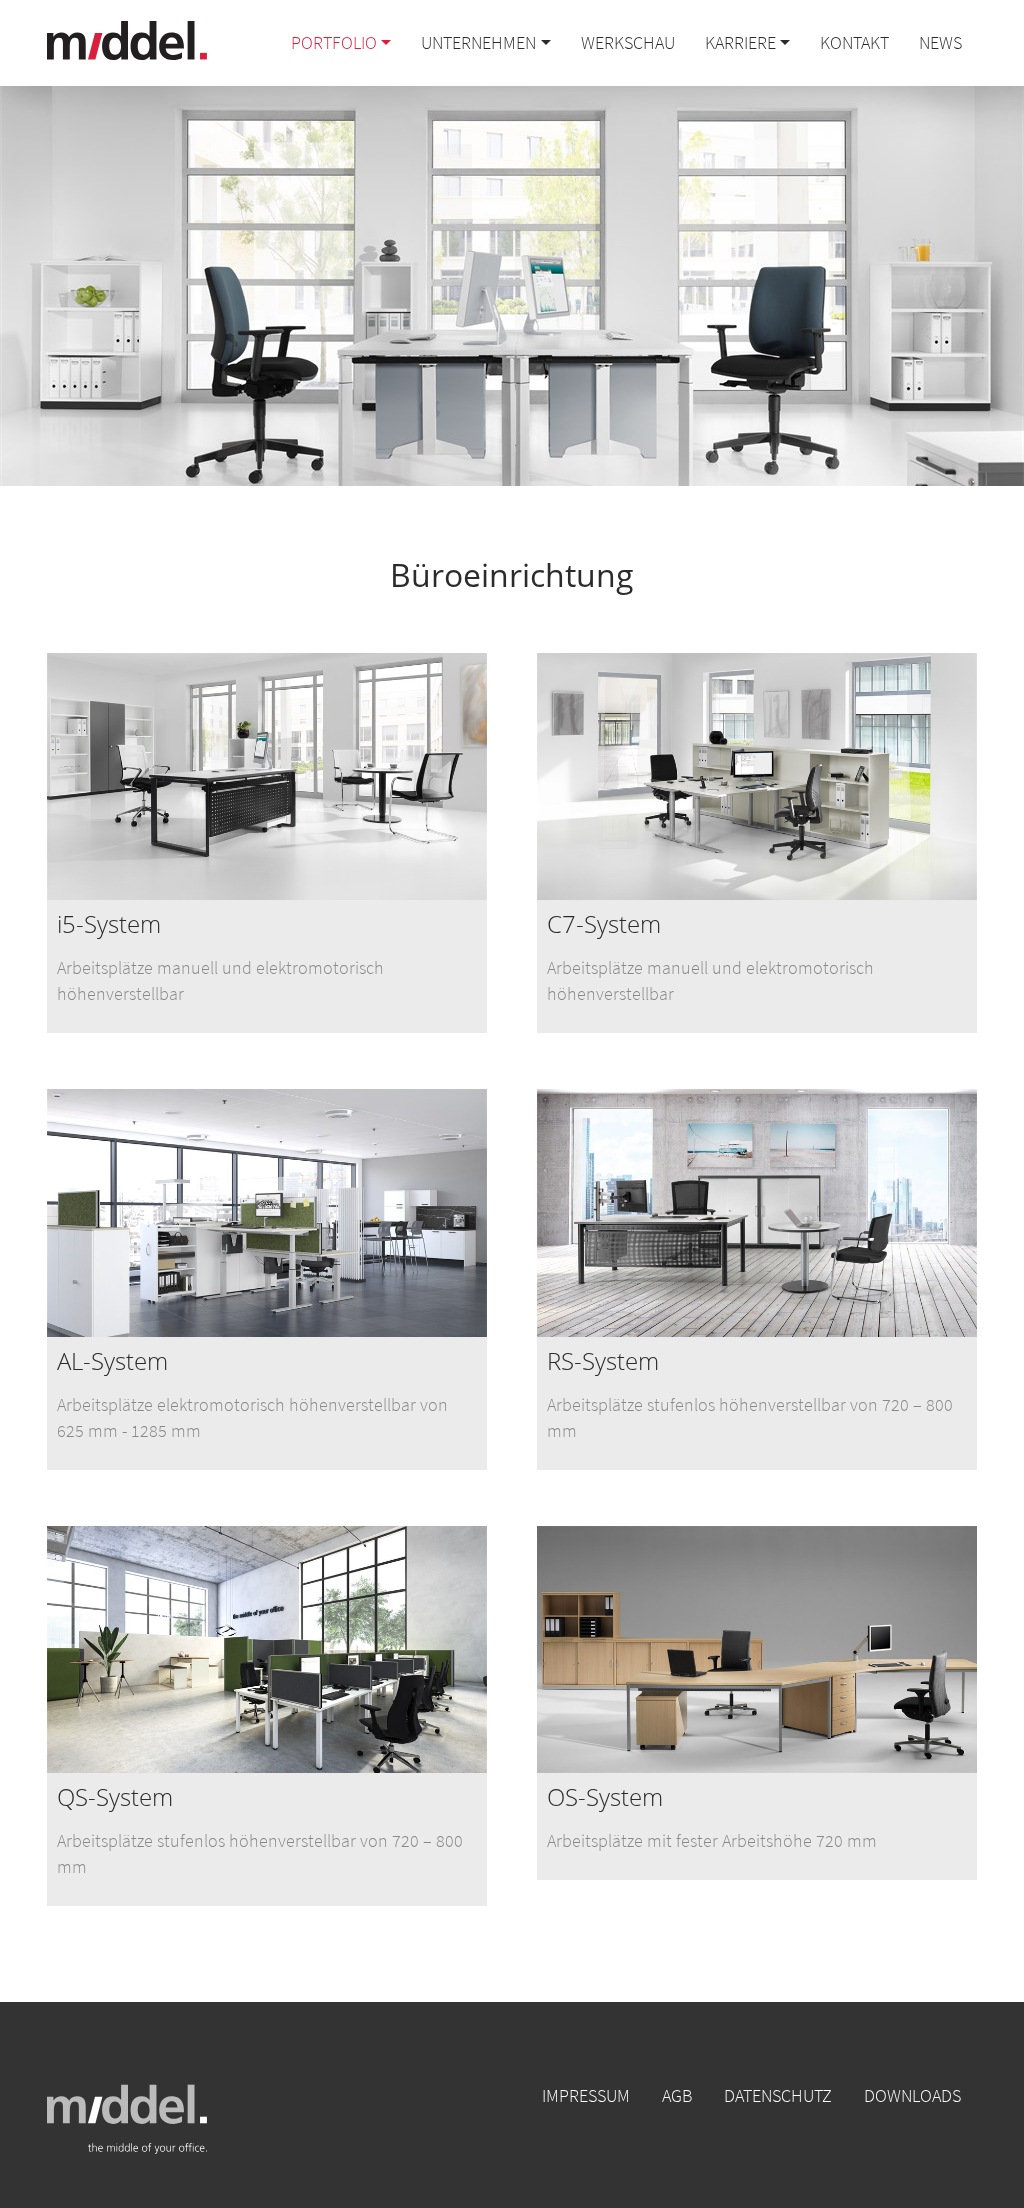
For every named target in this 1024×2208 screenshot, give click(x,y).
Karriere (740, 43)
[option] (267, 848)
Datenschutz (778, 2096)
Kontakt (854, 43)
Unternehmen (478, 43)
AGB (677, 2096)
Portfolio (334, 43)
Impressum (586, 2096)
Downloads (912, 2096)
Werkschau (628, 43)
